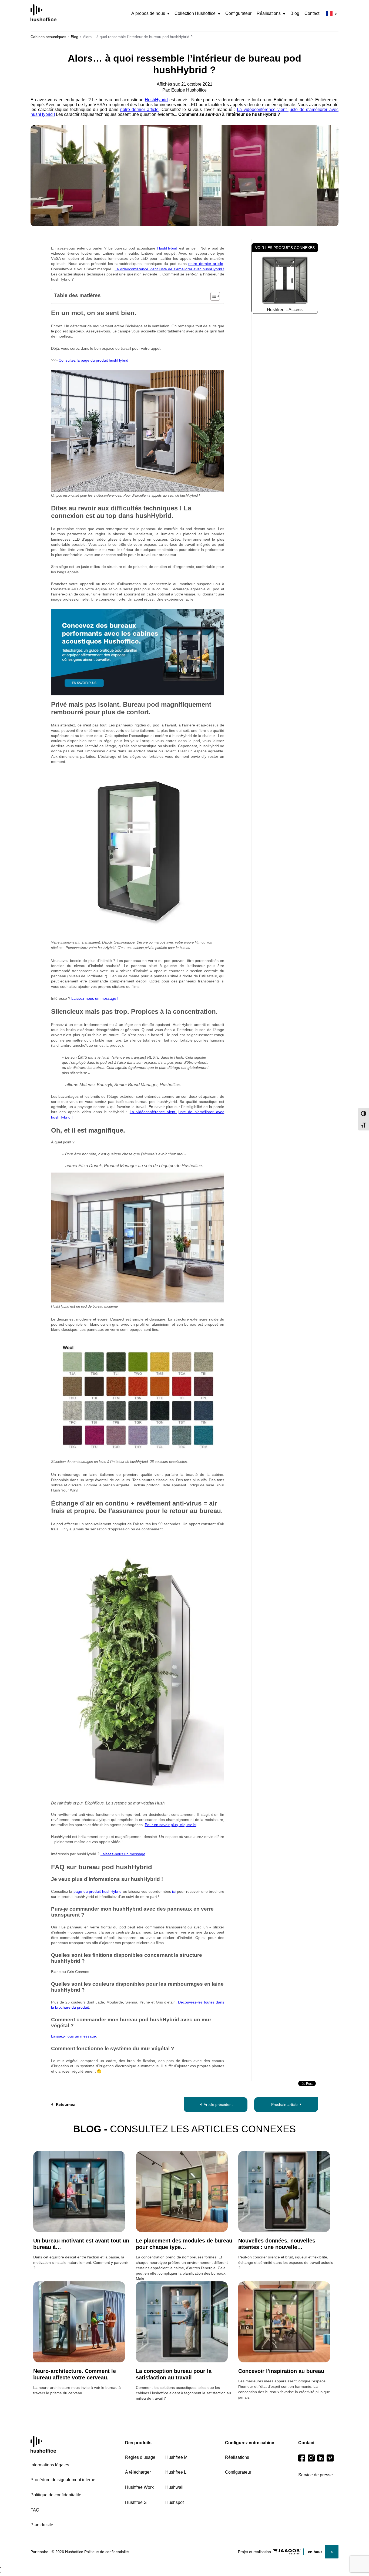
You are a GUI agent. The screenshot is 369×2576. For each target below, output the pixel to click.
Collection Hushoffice (195, 13)
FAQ (35, 2510)
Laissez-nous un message (123, 1854)
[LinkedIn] (321, 2458)
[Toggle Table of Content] (212, 296)
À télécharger (138, 2472)
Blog (295, 13)
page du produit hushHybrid (98, 1891)
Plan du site (42, 2525)
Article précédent (218, 2104)
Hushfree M (176, 2457)
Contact (312, 13)
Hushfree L (176, 2472)
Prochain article (284, 2104)
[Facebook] (302, 2458)
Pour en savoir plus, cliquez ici (171, 1825)
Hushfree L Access (285, 310)
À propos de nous (148, 13)
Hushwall (174, 2487)
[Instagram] (311, 2458)
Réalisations (269, 13)
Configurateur (238, 13)
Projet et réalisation (254, 2552)
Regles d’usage (140, 2457)
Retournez (65, 2104)
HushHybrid (156, 100)
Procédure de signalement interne (63, 2480)
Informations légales (50, 2465)
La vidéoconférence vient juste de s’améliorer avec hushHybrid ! (169, 269)
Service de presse (316, 2475)
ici (174, 1891)
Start (43, 2444)
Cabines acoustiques (48, 37)
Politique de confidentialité (56, 2495)
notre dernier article (140, 110)
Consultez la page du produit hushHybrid (93, 360)
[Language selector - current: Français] (331, 14)
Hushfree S (136, 2502)
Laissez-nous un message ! (95, 998)
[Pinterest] (330, 2458)
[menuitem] (150, 14)
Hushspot (175, 2502)
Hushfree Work (139, 2487)
